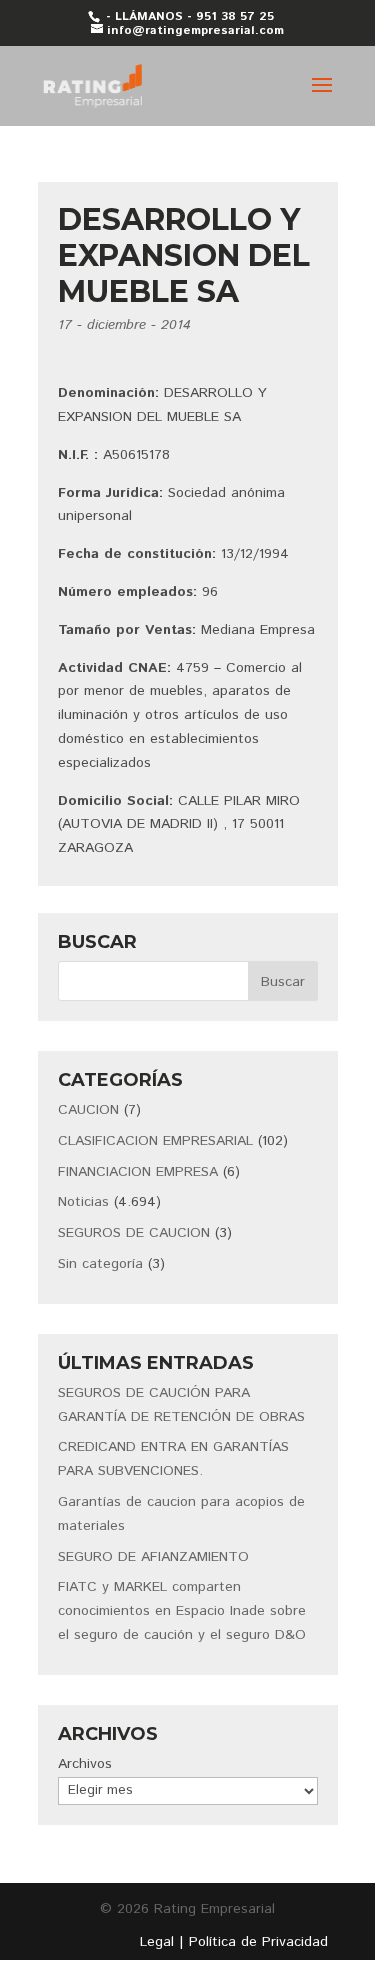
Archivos (85, 1764)
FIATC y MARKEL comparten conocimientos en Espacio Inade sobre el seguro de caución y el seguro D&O (182, 1611)
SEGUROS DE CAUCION (134, 1233)
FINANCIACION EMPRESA (138, 1172)
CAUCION (88, 1110)
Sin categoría (100, 1264)
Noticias (83, 1202)
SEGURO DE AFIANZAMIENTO (153, 1557)
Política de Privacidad (258, 1942)
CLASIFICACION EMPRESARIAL (155, 1141)
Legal (157, 1942)
